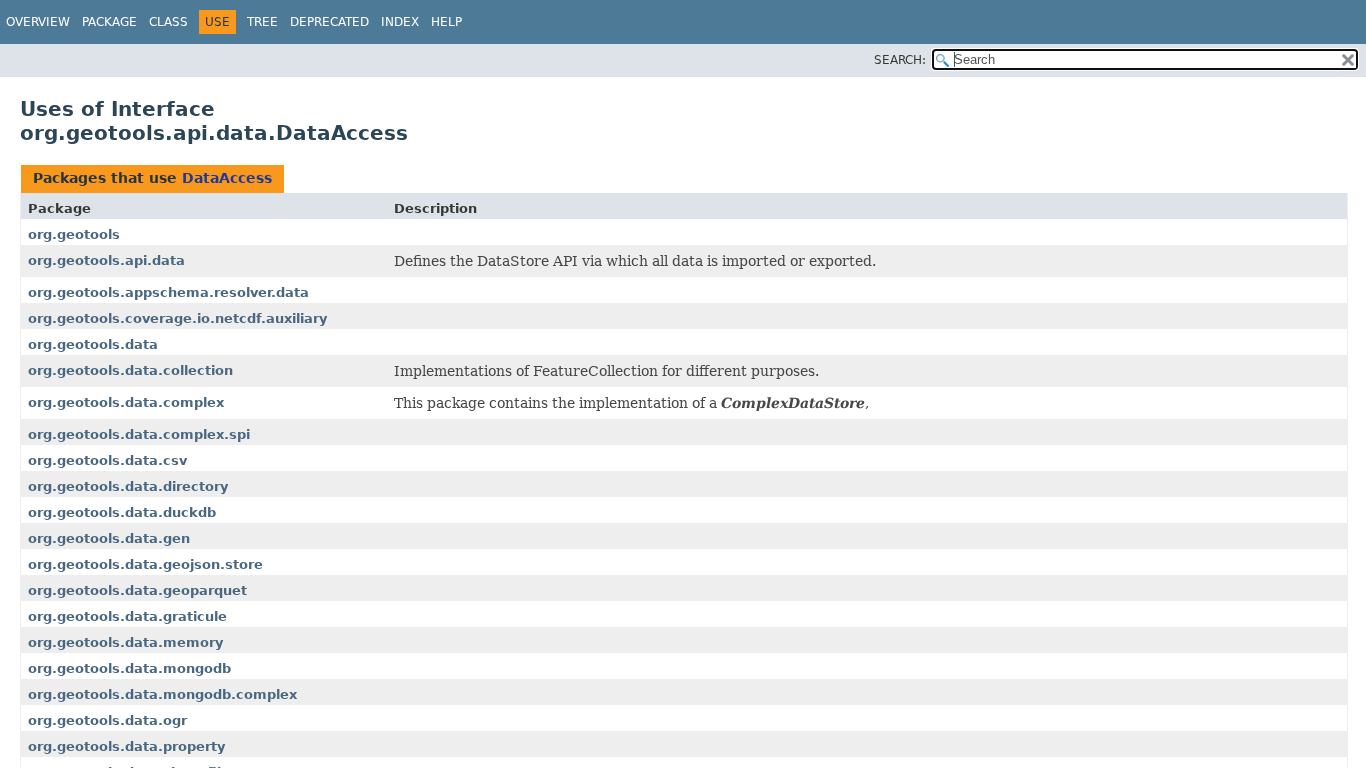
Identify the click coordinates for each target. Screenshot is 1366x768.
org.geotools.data (93, 344)
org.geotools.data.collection (130, 370)
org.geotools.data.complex (126, 402)
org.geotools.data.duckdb (122, 512)
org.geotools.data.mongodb (129, 668)
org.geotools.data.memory (125, 642)
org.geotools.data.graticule (127, 616)
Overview (38, 22)
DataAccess (227, 178)
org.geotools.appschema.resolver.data (168, 292)
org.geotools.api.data (106, 260)
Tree (262, 22)
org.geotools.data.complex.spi (139, 434)
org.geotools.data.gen (109, 538)
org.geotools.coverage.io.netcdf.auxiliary (177, 318)
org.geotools (74, 234)
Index (400, 22)
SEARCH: (900, 60)
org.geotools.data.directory (128, 486)
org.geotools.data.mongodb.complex (162, 694)
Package (109, 22)
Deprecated (329, 22)
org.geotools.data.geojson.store (145, 564)
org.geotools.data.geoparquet (137, 590)
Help (446, 22)
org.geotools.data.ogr (107, 720)
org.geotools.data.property (126, 746)
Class (168, 22)
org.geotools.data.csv (107, 460)
